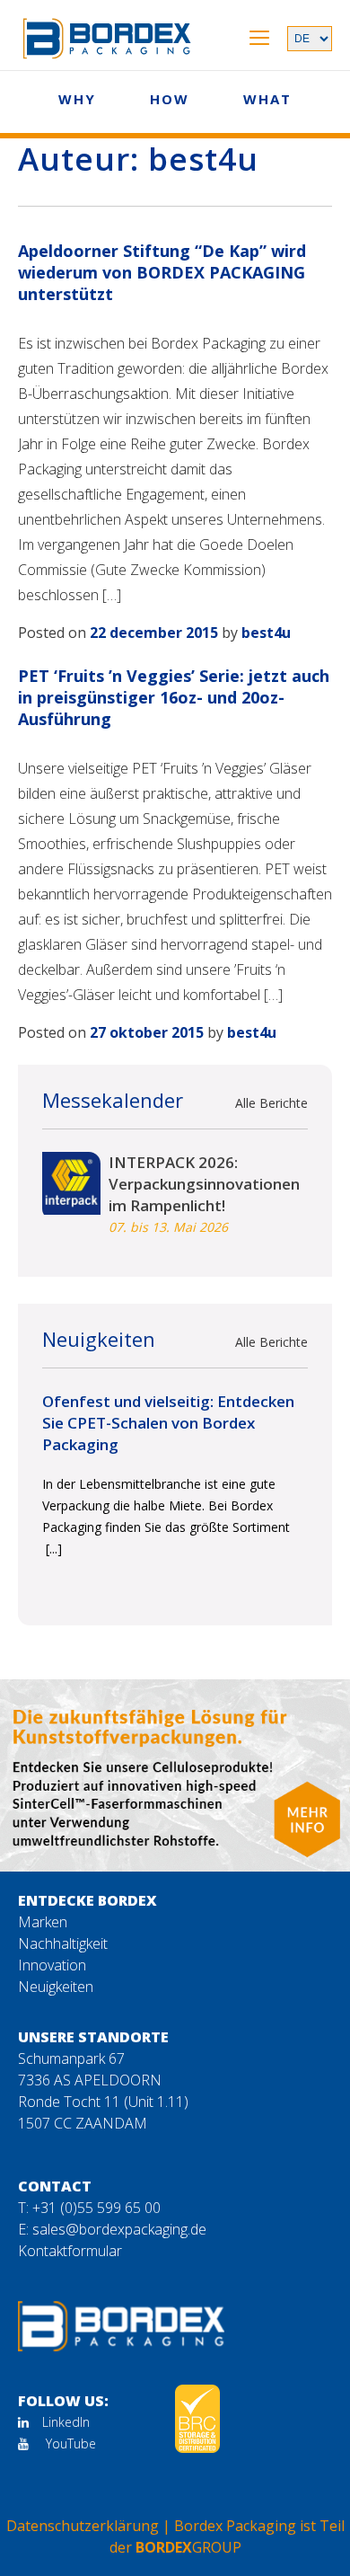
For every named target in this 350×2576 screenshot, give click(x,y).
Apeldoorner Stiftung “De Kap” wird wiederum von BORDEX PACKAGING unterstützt (162, 272)
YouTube (69, 2443)
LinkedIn (66, 2422)
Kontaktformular (70, 2251)
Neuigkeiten (56, 1987)
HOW (170, 99)
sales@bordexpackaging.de (119, 2229)
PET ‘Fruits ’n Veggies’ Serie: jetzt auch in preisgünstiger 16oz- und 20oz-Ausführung (174, 697)
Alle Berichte (271, 1103)
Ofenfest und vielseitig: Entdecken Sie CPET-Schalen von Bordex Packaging (168, 1423)
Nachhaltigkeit (63, 1943)
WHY (77, 99)
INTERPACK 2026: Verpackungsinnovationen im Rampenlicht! (204, 1184)
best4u (266, 633)
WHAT (267, 99)
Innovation (52, 1965)
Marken (43, 1922)
